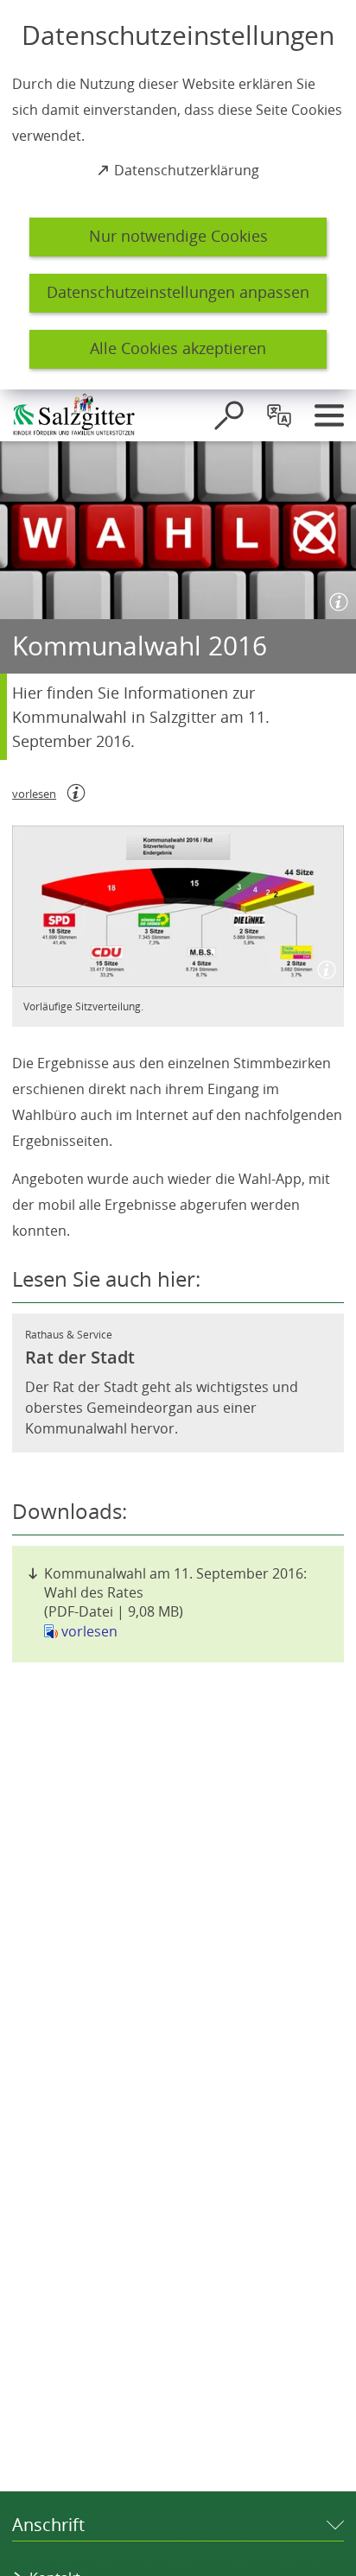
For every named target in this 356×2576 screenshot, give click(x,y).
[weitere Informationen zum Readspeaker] (76, 793)
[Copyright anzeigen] (335, 598)
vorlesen (89, 1631)
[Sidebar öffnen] (329, 415)
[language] (279, 415)
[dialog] (178, 195)
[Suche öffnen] (229, 415)
